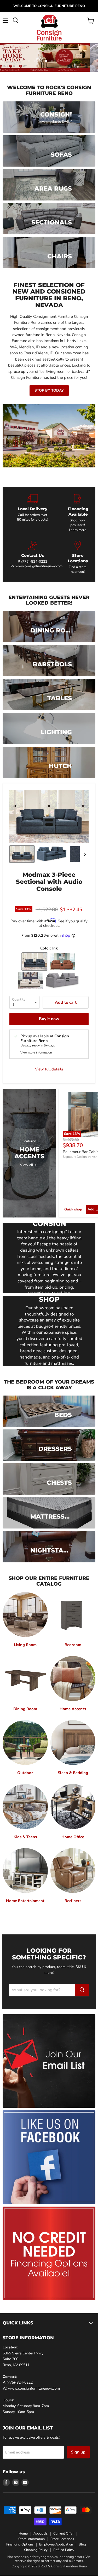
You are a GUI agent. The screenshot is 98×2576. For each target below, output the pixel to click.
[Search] (82, 1990)
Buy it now (49, 1019)
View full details (49, 1069)
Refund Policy (64, 2550)
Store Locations (62, 2539)
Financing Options (20, 2544)
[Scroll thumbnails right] (84, 854)
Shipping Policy (36, 2550)
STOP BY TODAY (49, 390)
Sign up (78, 2452)
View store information (36, 1052)
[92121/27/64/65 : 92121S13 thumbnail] (22, 854)
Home (23, 2534)
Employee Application (56, 2544)
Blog (82, 2544)
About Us (41, 2534)
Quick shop (73, 1209)
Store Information (31, 2539)
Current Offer (64, 2534)
